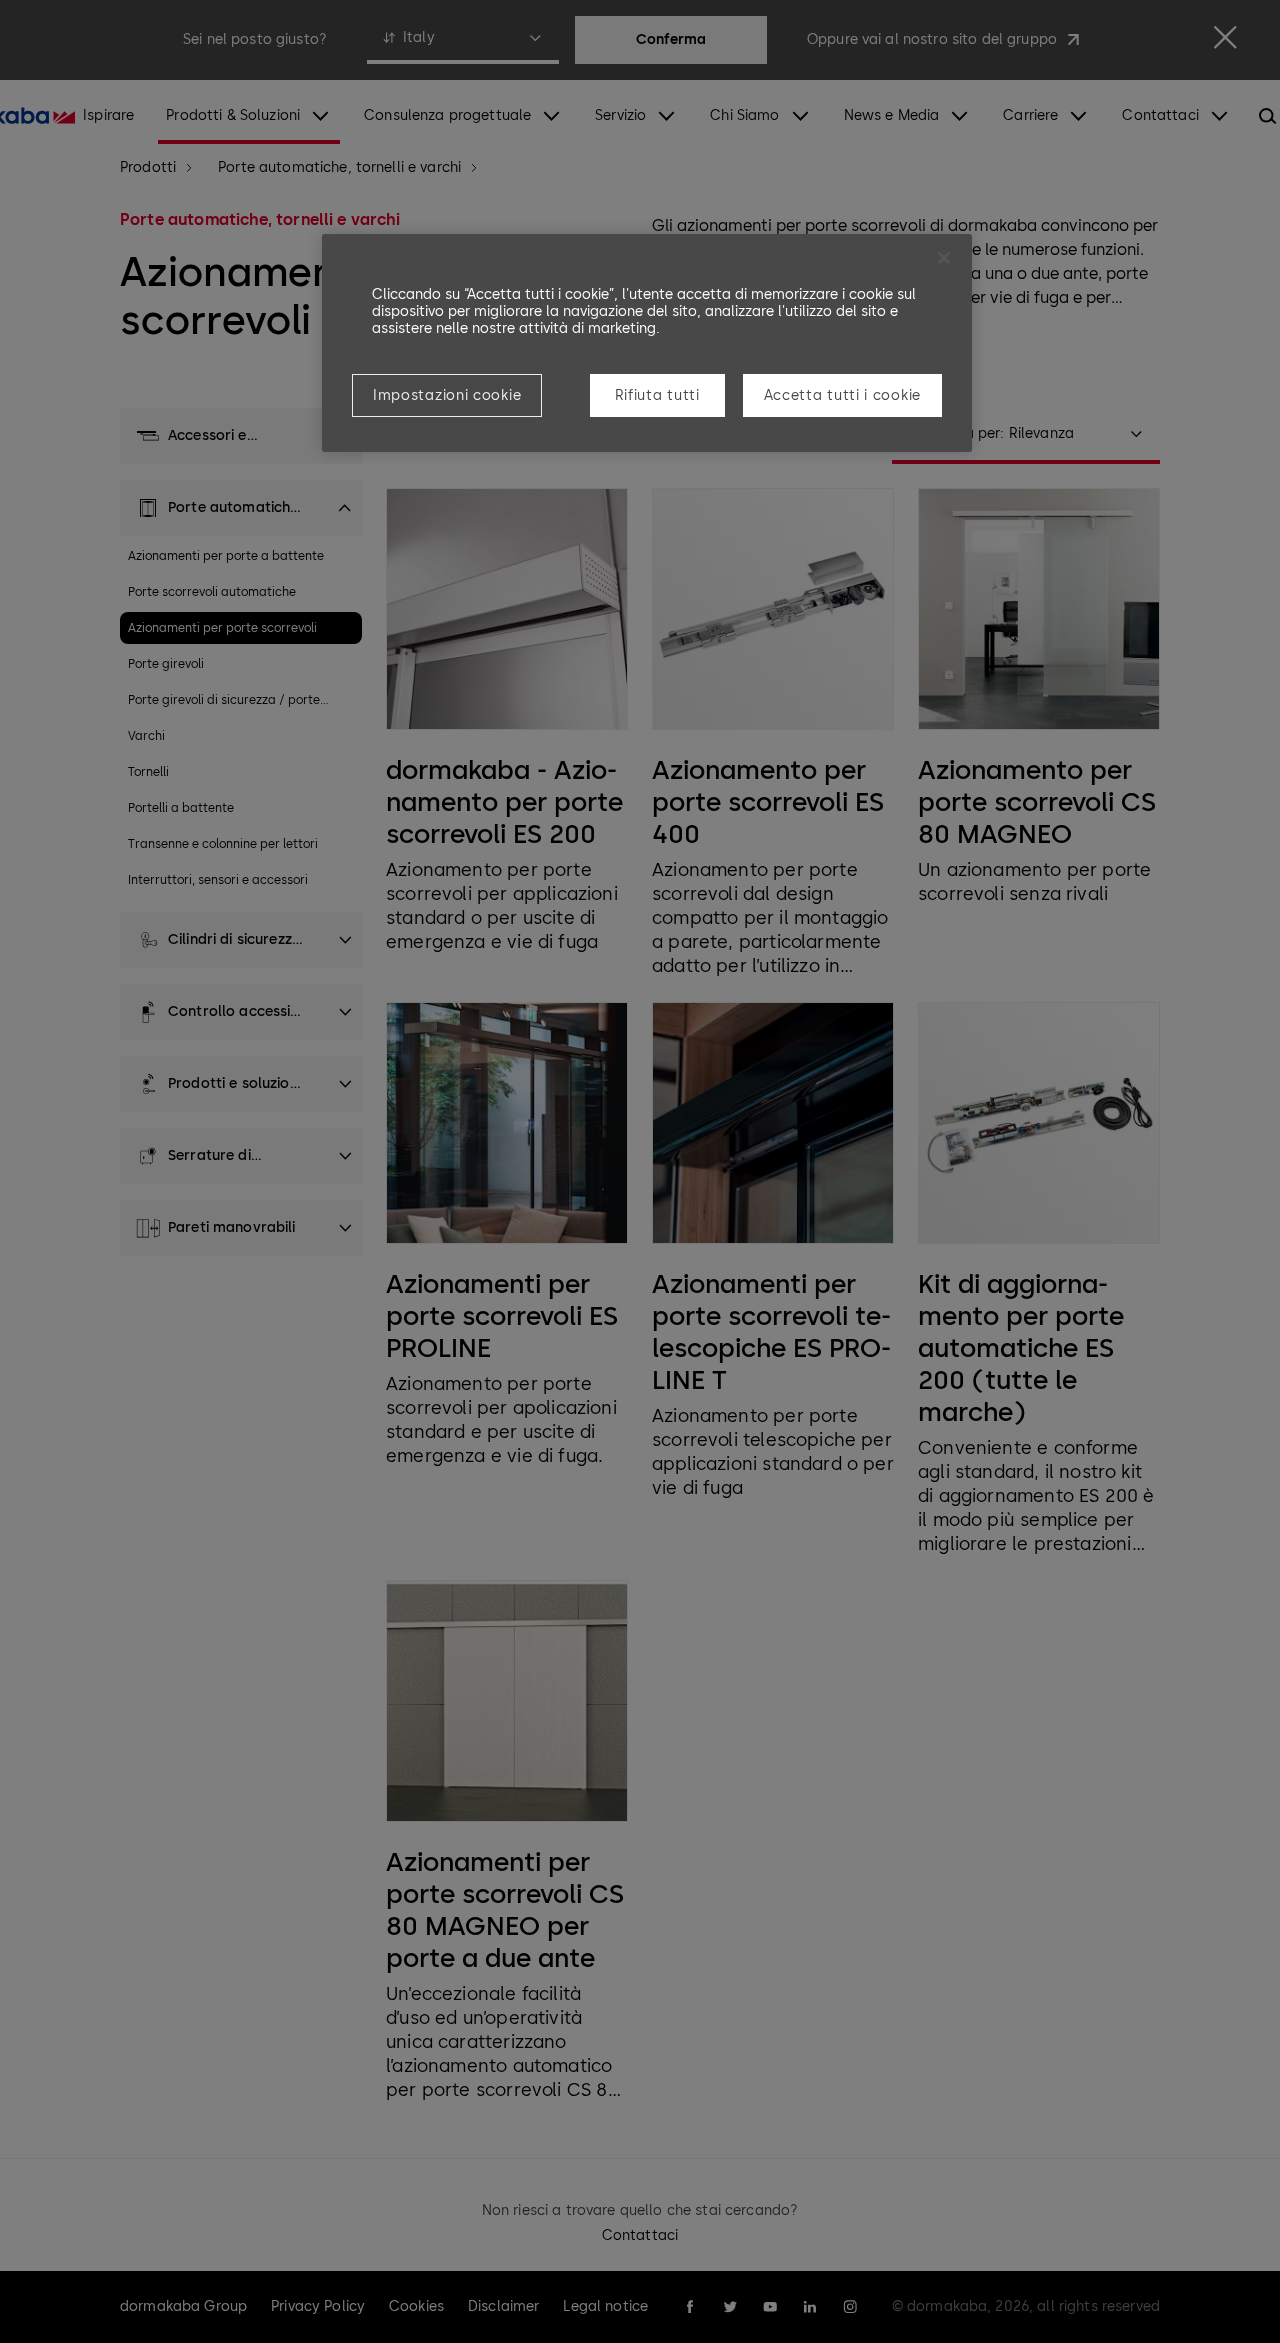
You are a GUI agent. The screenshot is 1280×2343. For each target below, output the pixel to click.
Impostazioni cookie (447, 395)
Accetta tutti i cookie (842, 395)
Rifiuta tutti (657, 395)
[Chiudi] (944, 258)
